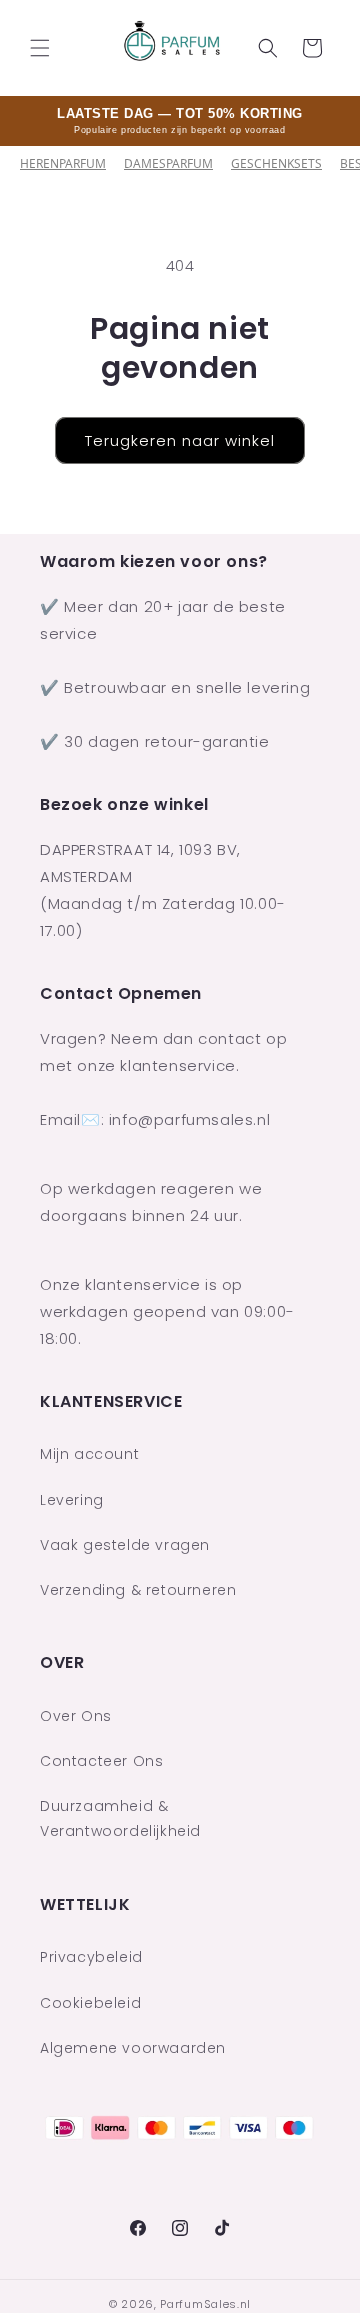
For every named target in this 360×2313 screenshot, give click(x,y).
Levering (72, 1500)
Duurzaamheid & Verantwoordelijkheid (120, 1818)
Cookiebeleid (90, 2003)
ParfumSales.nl (205, 2304)
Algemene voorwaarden (133, 2048)
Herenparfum (63, 163)
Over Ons (76, 1716)
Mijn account (89, 1454)
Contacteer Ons (101, 1761)
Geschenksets (276, 163)
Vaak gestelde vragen (125, 1545)
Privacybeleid (91, 1957)
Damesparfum (168, 163)
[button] (40, 48)
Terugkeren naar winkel (180, 440)
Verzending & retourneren (138, 1590)
